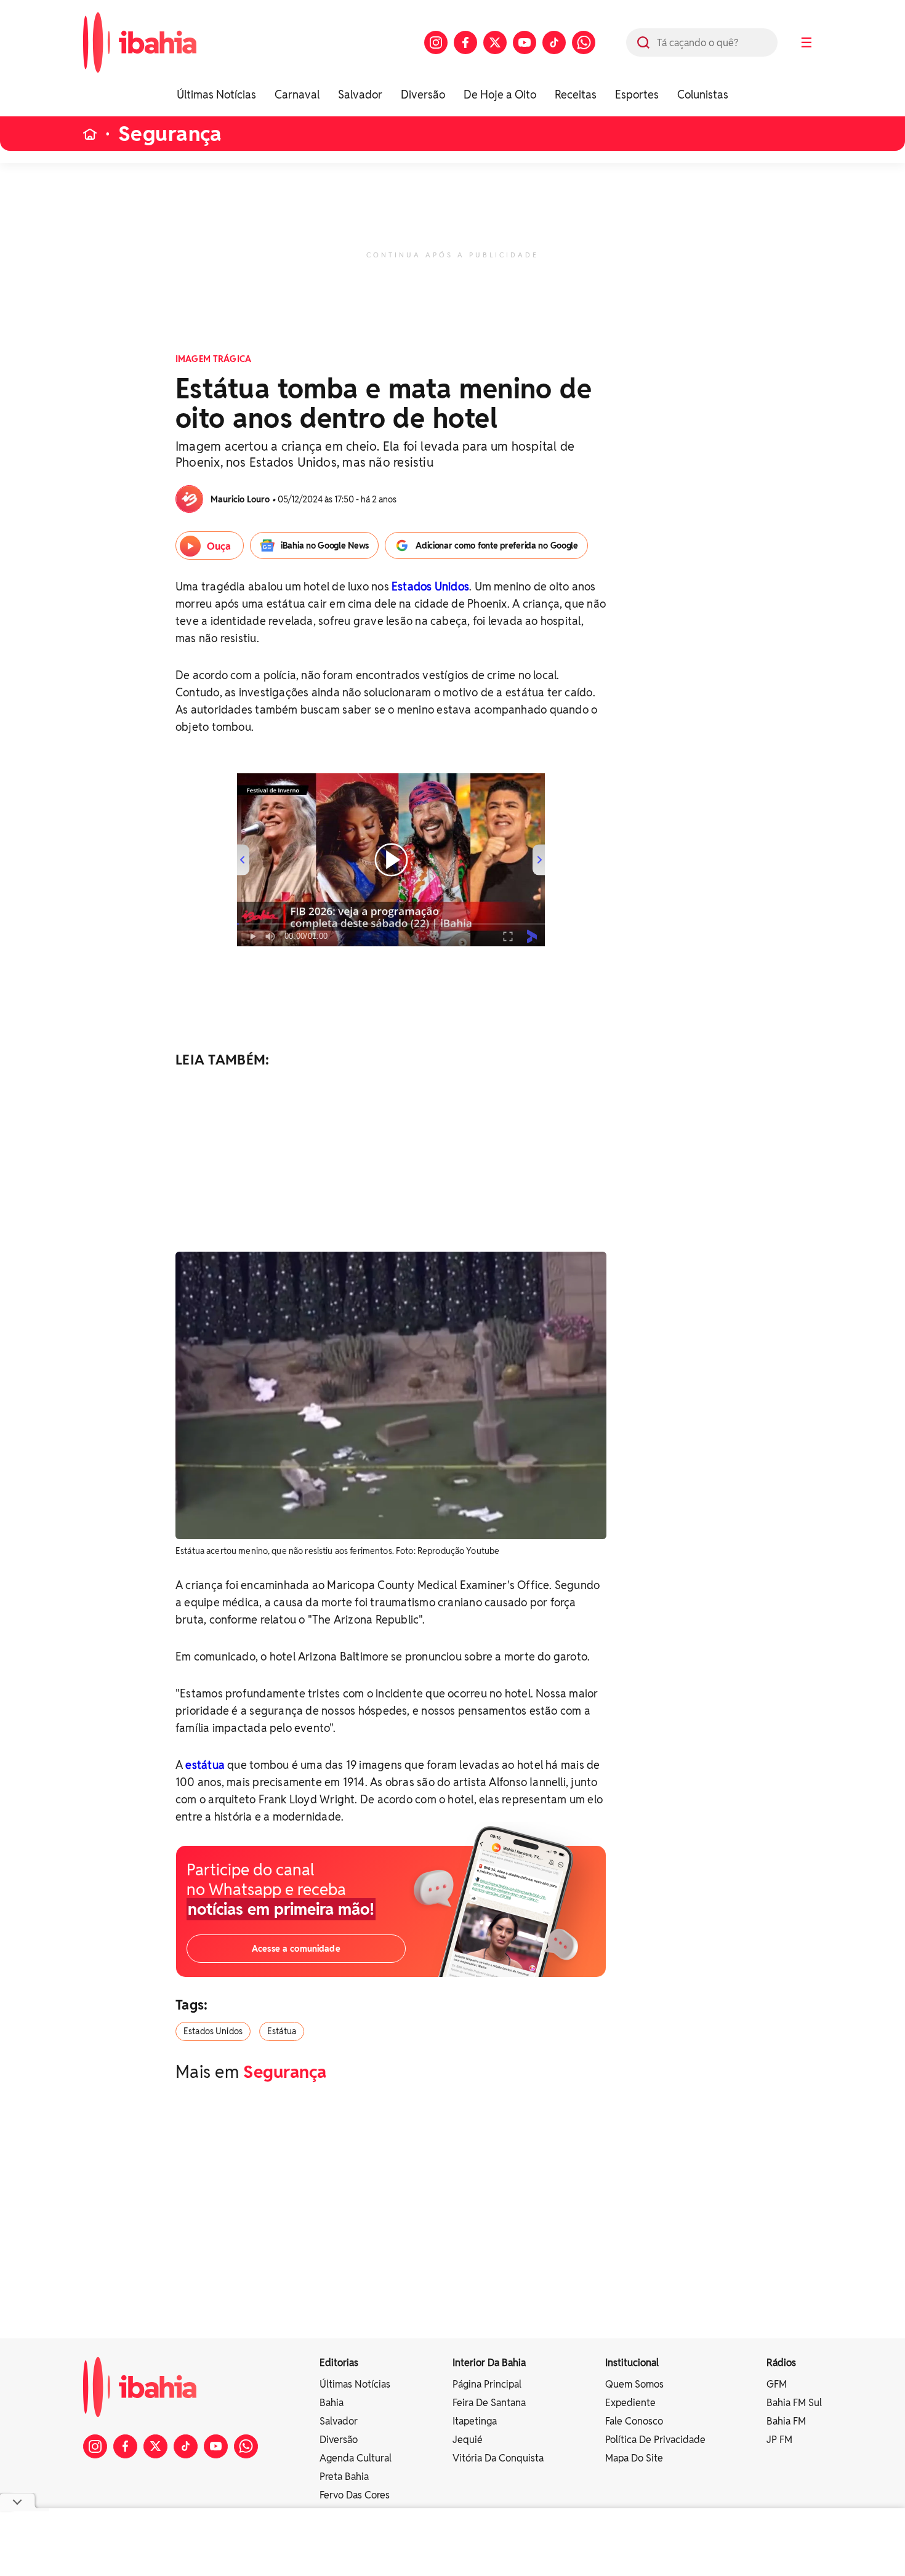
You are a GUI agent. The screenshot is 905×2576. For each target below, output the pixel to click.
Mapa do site (634, 2458)
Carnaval (297, 95)
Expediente (630, 2403)
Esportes (637, 95)
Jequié (468, 2440)
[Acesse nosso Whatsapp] (584, 42)
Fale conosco (634, 2421)
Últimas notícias (355, 2384)
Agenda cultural (356, 2458)
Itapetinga (475, 2421)
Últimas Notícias (216, 95)
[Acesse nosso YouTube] (525, 42)
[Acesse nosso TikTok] (554, 42)
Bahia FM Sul (794, 2403)
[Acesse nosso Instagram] (436, 42)
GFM (777, 2384)
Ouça (219, 546)
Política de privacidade (655, 2440)
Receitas (576, 95)
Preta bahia (344, 2477)
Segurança (170, 134)
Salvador (360, 95)
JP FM (779, 2440)
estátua (205, 1765)
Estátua (282, 2031)
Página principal (487, 2384)
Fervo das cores (355, 2495)
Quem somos (634, 2384)
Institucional (632, 2363)
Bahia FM (786, 2421)
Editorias (339, 2363)
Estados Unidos (430, 586)
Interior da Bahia (489, 2363)
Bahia (332, 2403)
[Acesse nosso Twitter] (495, 42)
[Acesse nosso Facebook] (465, 42)
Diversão (423, 95)
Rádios (781, 2363)
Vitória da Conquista (498, 2458)
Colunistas (703, 95)
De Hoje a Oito (500, 95)
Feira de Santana (489, 2403)
